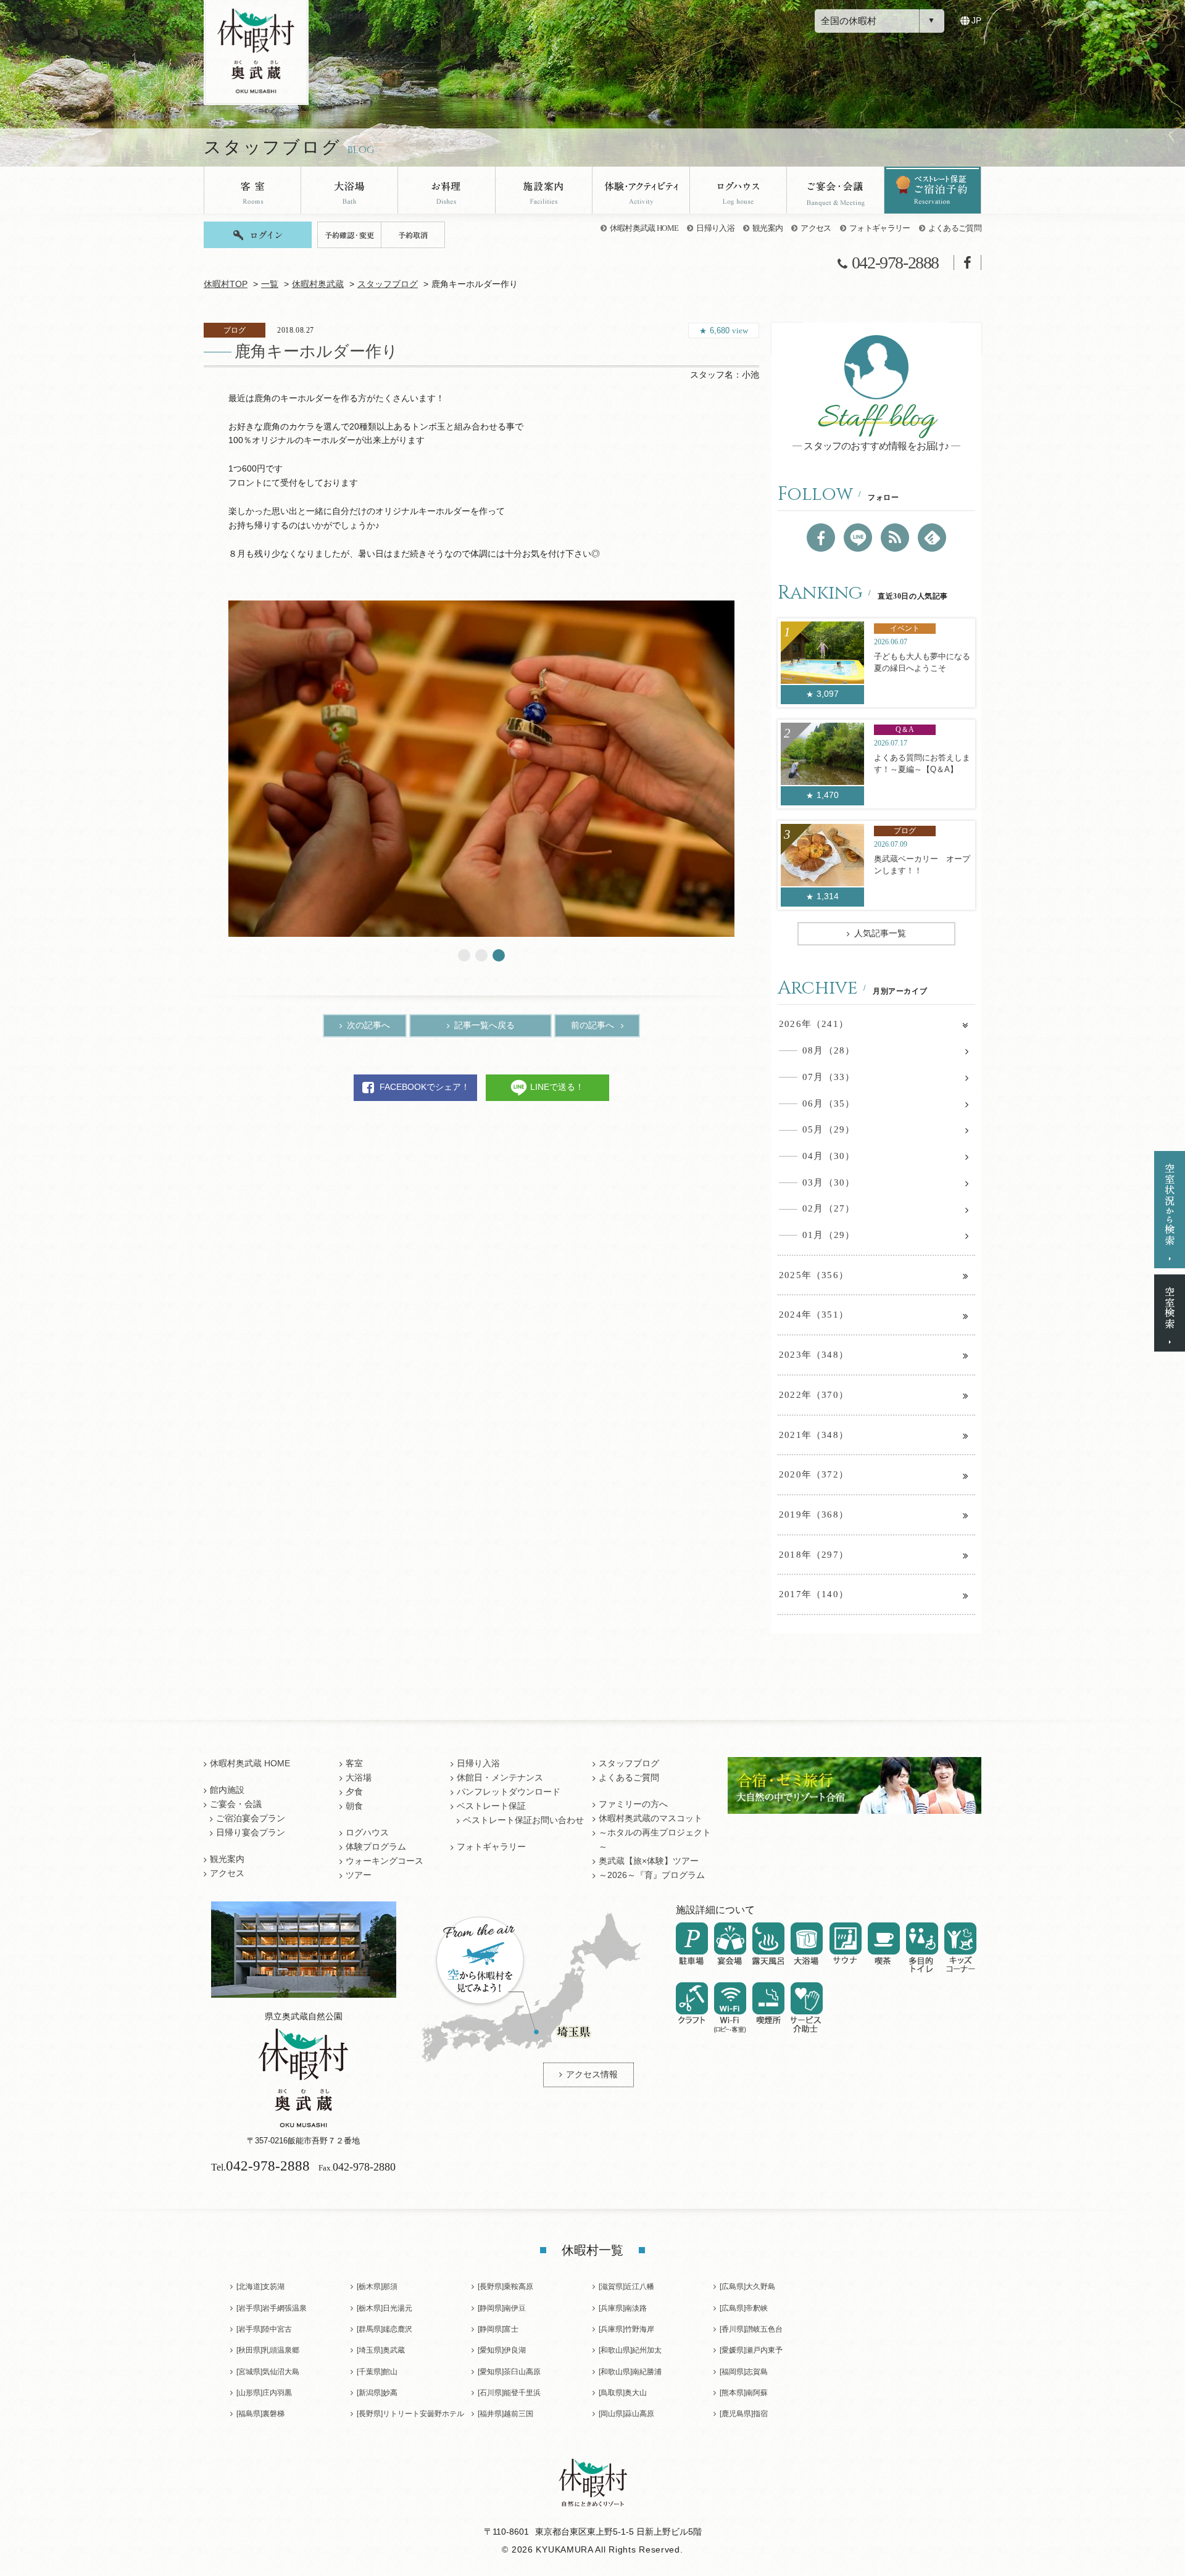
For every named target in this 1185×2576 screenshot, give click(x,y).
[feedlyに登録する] (932, 538)
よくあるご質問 (955, 228)
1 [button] (464, 955)
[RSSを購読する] (895, 538)
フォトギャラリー (880, 228)
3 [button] (499, 955)
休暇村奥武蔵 (318, 284)
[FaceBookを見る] (821, 538)
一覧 (270, 284)
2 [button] (481, 955)
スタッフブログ (388, 284)
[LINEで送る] (858, 538)
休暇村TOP (226, 284)
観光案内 (767, 228)
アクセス (816, 228)
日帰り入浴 (715, 228)
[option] (481, 769)
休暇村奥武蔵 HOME (644, 228)
